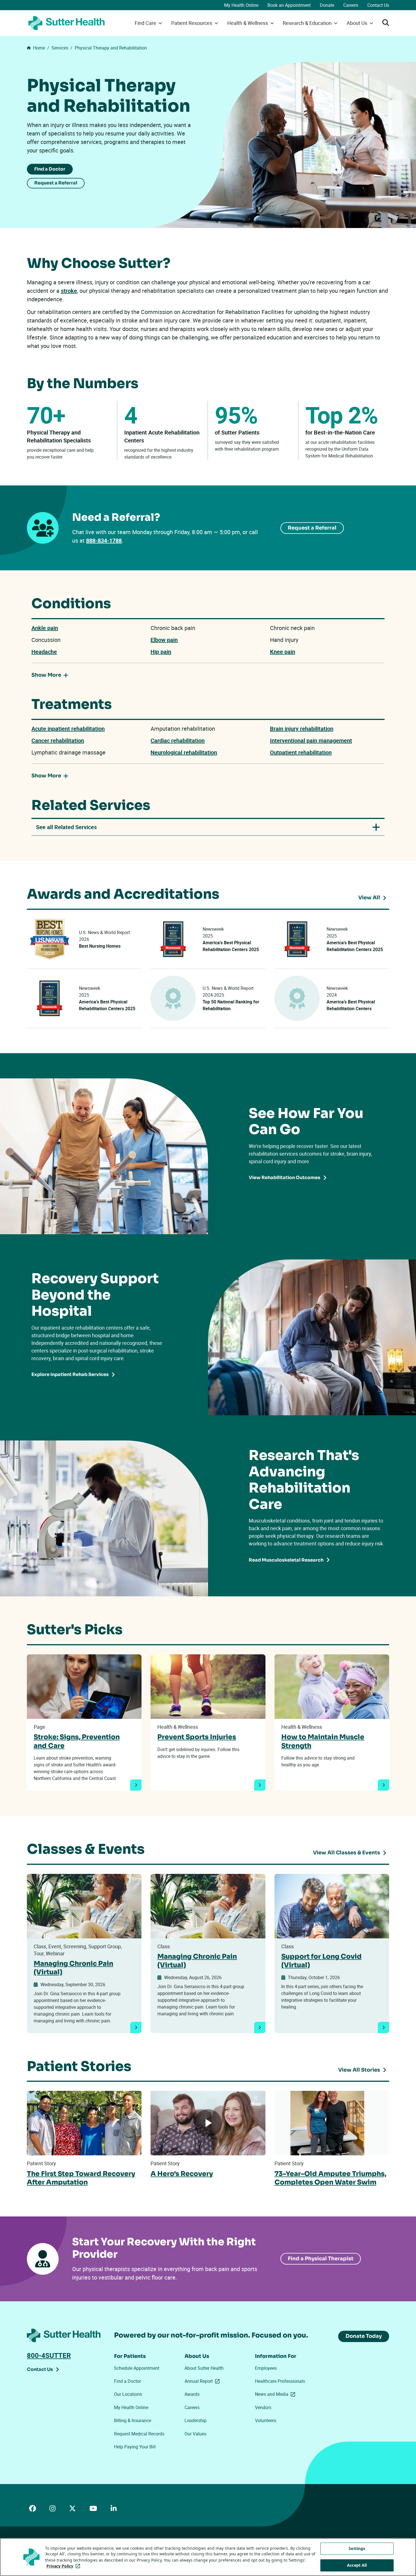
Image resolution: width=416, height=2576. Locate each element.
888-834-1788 (104, 540)
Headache (44, 652)
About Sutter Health (204, 2368)
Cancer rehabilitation (58, 740)
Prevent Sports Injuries (197, 1737)
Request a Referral (56, 183)
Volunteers (266, 2420)
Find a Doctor (50, 169)
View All (374, 898)
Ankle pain (45, 628)
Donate (327, 5)
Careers (351, 5)
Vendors (263, 2407)
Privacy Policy (64, 2566)
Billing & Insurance (133, 2420)
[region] (208, 2557)
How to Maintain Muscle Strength (323, 1741)
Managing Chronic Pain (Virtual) (73, 1968)
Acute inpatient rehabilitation (68, 729)
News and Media (276, 2394)
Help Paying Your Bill (135, 2447)
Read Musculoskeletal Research (286, 1560)
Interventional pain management (311, 740)
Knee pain (283, 652)
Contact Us (378, 5)
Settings (357, 2548)
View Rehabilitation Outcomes (285, 1178)
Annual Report (203, 2381)
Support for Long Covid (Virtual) (321, 1961)
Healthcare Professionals (280, 2381)
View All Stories (359, 2070)
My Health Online (241, 5)
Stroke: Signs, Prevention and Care (77, 1741)
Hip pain (161, 652)
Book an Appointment (289, 5)
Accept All (357, 2565)
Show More (46, 675)
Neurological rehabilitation (184, 752)
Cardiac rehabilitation (178, 740)
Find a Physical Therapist (321, 2259)
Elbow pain (164, 640)
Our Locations (128, 2394)
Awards (192, 2394)
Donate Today (364, 2336)
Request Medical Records (139, 2434)
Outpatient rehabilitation (301, 752)
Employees (266, 2368)
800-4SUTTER (49, 2355)
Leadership (196, 2420)
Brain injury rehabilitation (302, 729)
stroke (69, 291)
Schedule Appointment (137, 2368)
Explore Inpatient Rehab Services (70, 1374)
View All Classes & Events (347, 1853)
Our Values (195, 2434)
